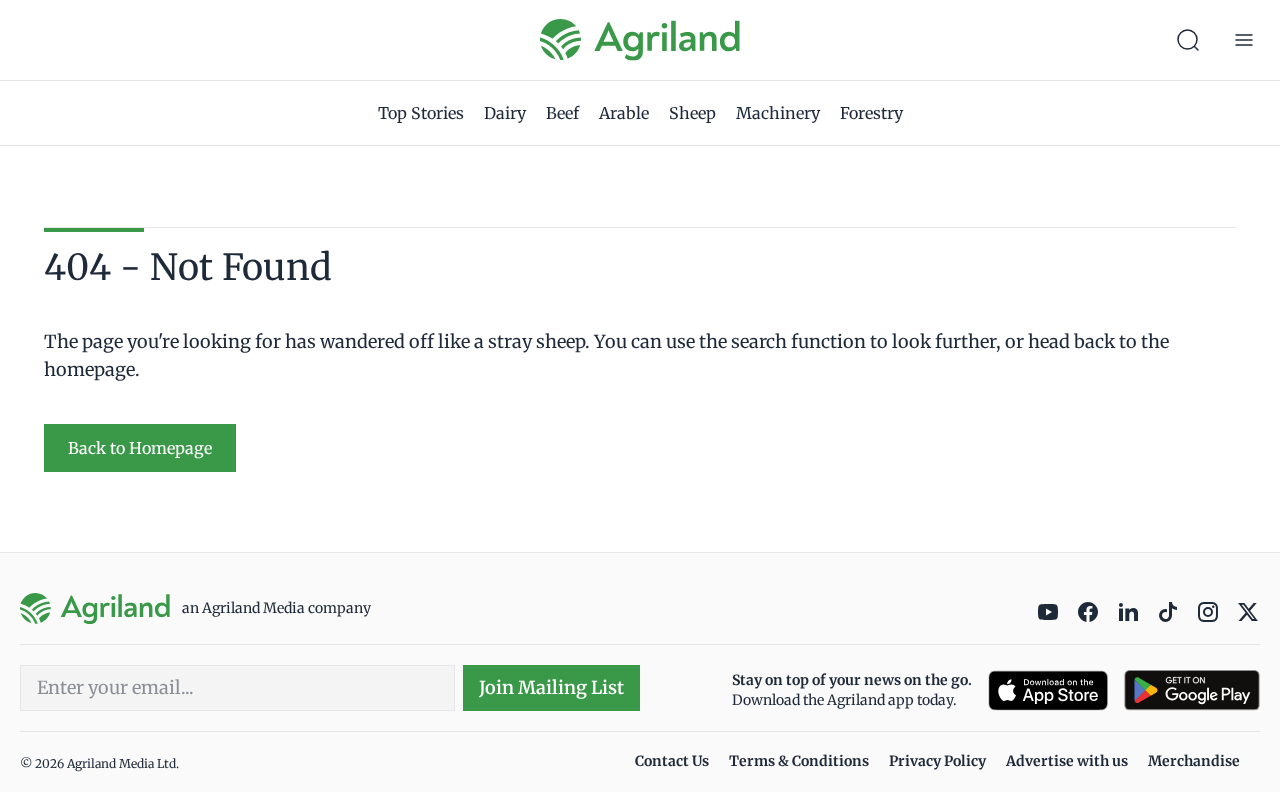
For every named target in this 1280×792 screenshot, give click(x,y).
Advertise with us (1067, 761)
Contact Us (672, 761)
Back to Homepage (140, 448)
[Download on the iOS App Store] (1048, 690)
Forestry (871, 113)
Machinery (778, 113)
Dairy (505, 113)
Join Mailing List (551, 687)
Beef (562, 113)
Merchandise (1194, 761)
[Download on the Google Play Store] (1192, 690)
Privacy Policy (937, 761)
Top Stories (421, 113)
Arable (624, 113)
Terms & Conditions (799, 761)
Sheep (692, 113)
